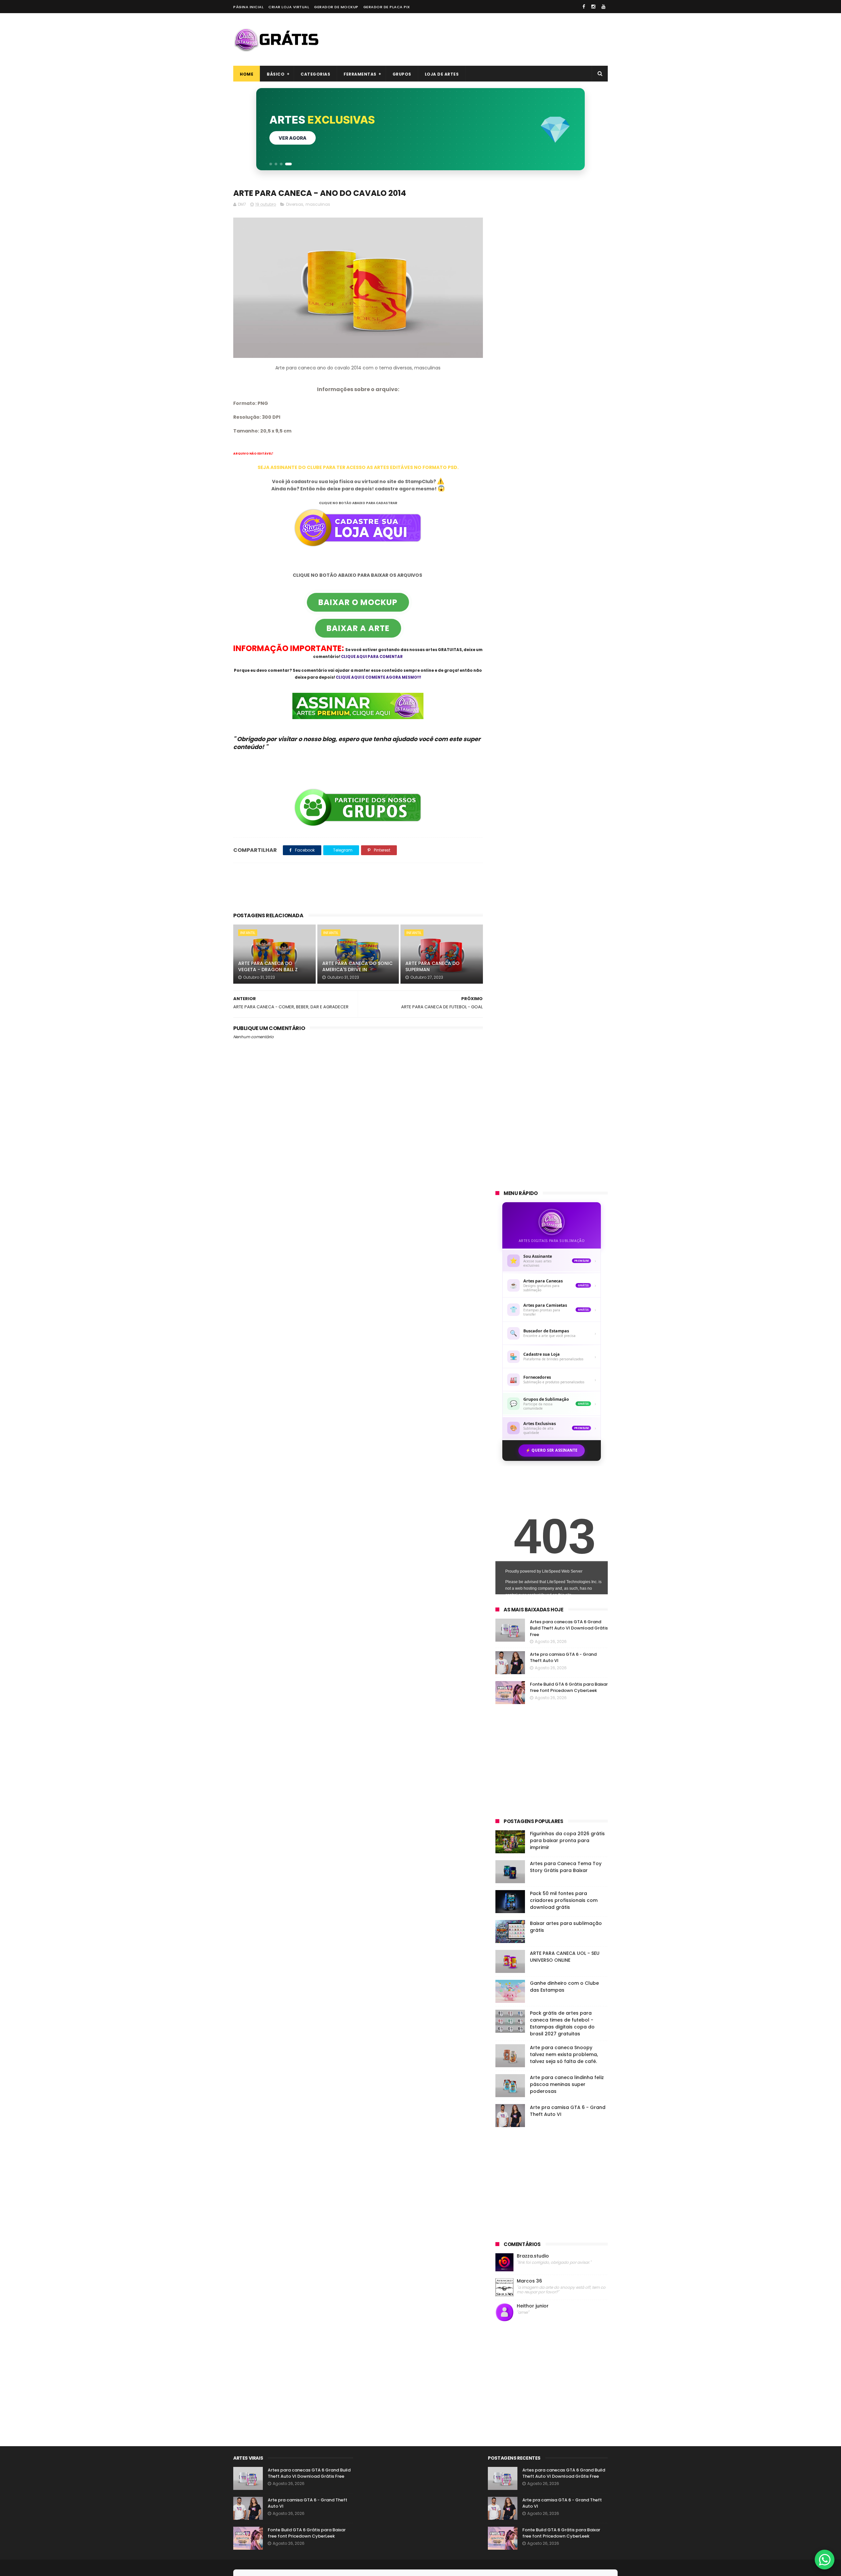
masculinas (318, 204)
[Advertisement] (488, 39)
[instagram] (593, 7)
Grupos (402, 74)
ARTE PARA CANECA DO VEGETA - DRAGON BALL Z (268, 967)
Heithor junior (533, 2306)
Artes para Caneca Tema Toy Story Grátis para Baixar (566, 1867)
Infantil (248, 933)
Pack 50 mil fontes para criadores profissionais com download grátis (564, 1900)
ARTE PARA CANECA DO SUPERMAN (432, 967)
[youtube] (603, 7)
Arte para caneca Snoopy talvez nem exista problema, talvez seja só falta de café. (564, 2054)
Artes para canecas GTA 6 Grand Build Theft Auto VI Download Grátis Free (569, 1628)
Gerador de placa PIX (387, 7)
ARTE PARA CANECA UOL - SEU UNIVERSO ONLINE (565, 1957)
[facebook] (584, 7)
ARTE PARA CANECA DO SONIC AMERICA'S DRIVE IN (357, 967)
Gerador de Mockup (336, 7)
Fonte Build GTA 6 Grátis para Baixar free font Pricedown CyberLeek (569, 1687)
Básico (276, 74)
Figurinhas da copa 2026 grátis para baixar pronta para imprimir (567, 1840)
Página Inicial (248, 7)
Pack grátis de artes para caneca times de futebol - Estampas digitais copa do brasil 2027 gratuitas (562, 2023)
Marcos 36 (529, 2281)
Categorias (315, 74)
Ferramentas (360, 74)
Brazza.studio (533, 2256)
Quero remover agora (308, 138)
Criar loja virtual (289, 7)
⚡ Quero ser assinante (552, 1450)
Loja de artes (442, 74)
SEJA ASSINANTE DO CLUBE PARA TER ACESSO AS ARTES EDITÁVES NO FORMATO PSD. (358, 467)
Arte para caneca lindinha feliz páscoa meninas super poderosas (567, 2084)
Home (247, 74)
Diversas (295, 204)
